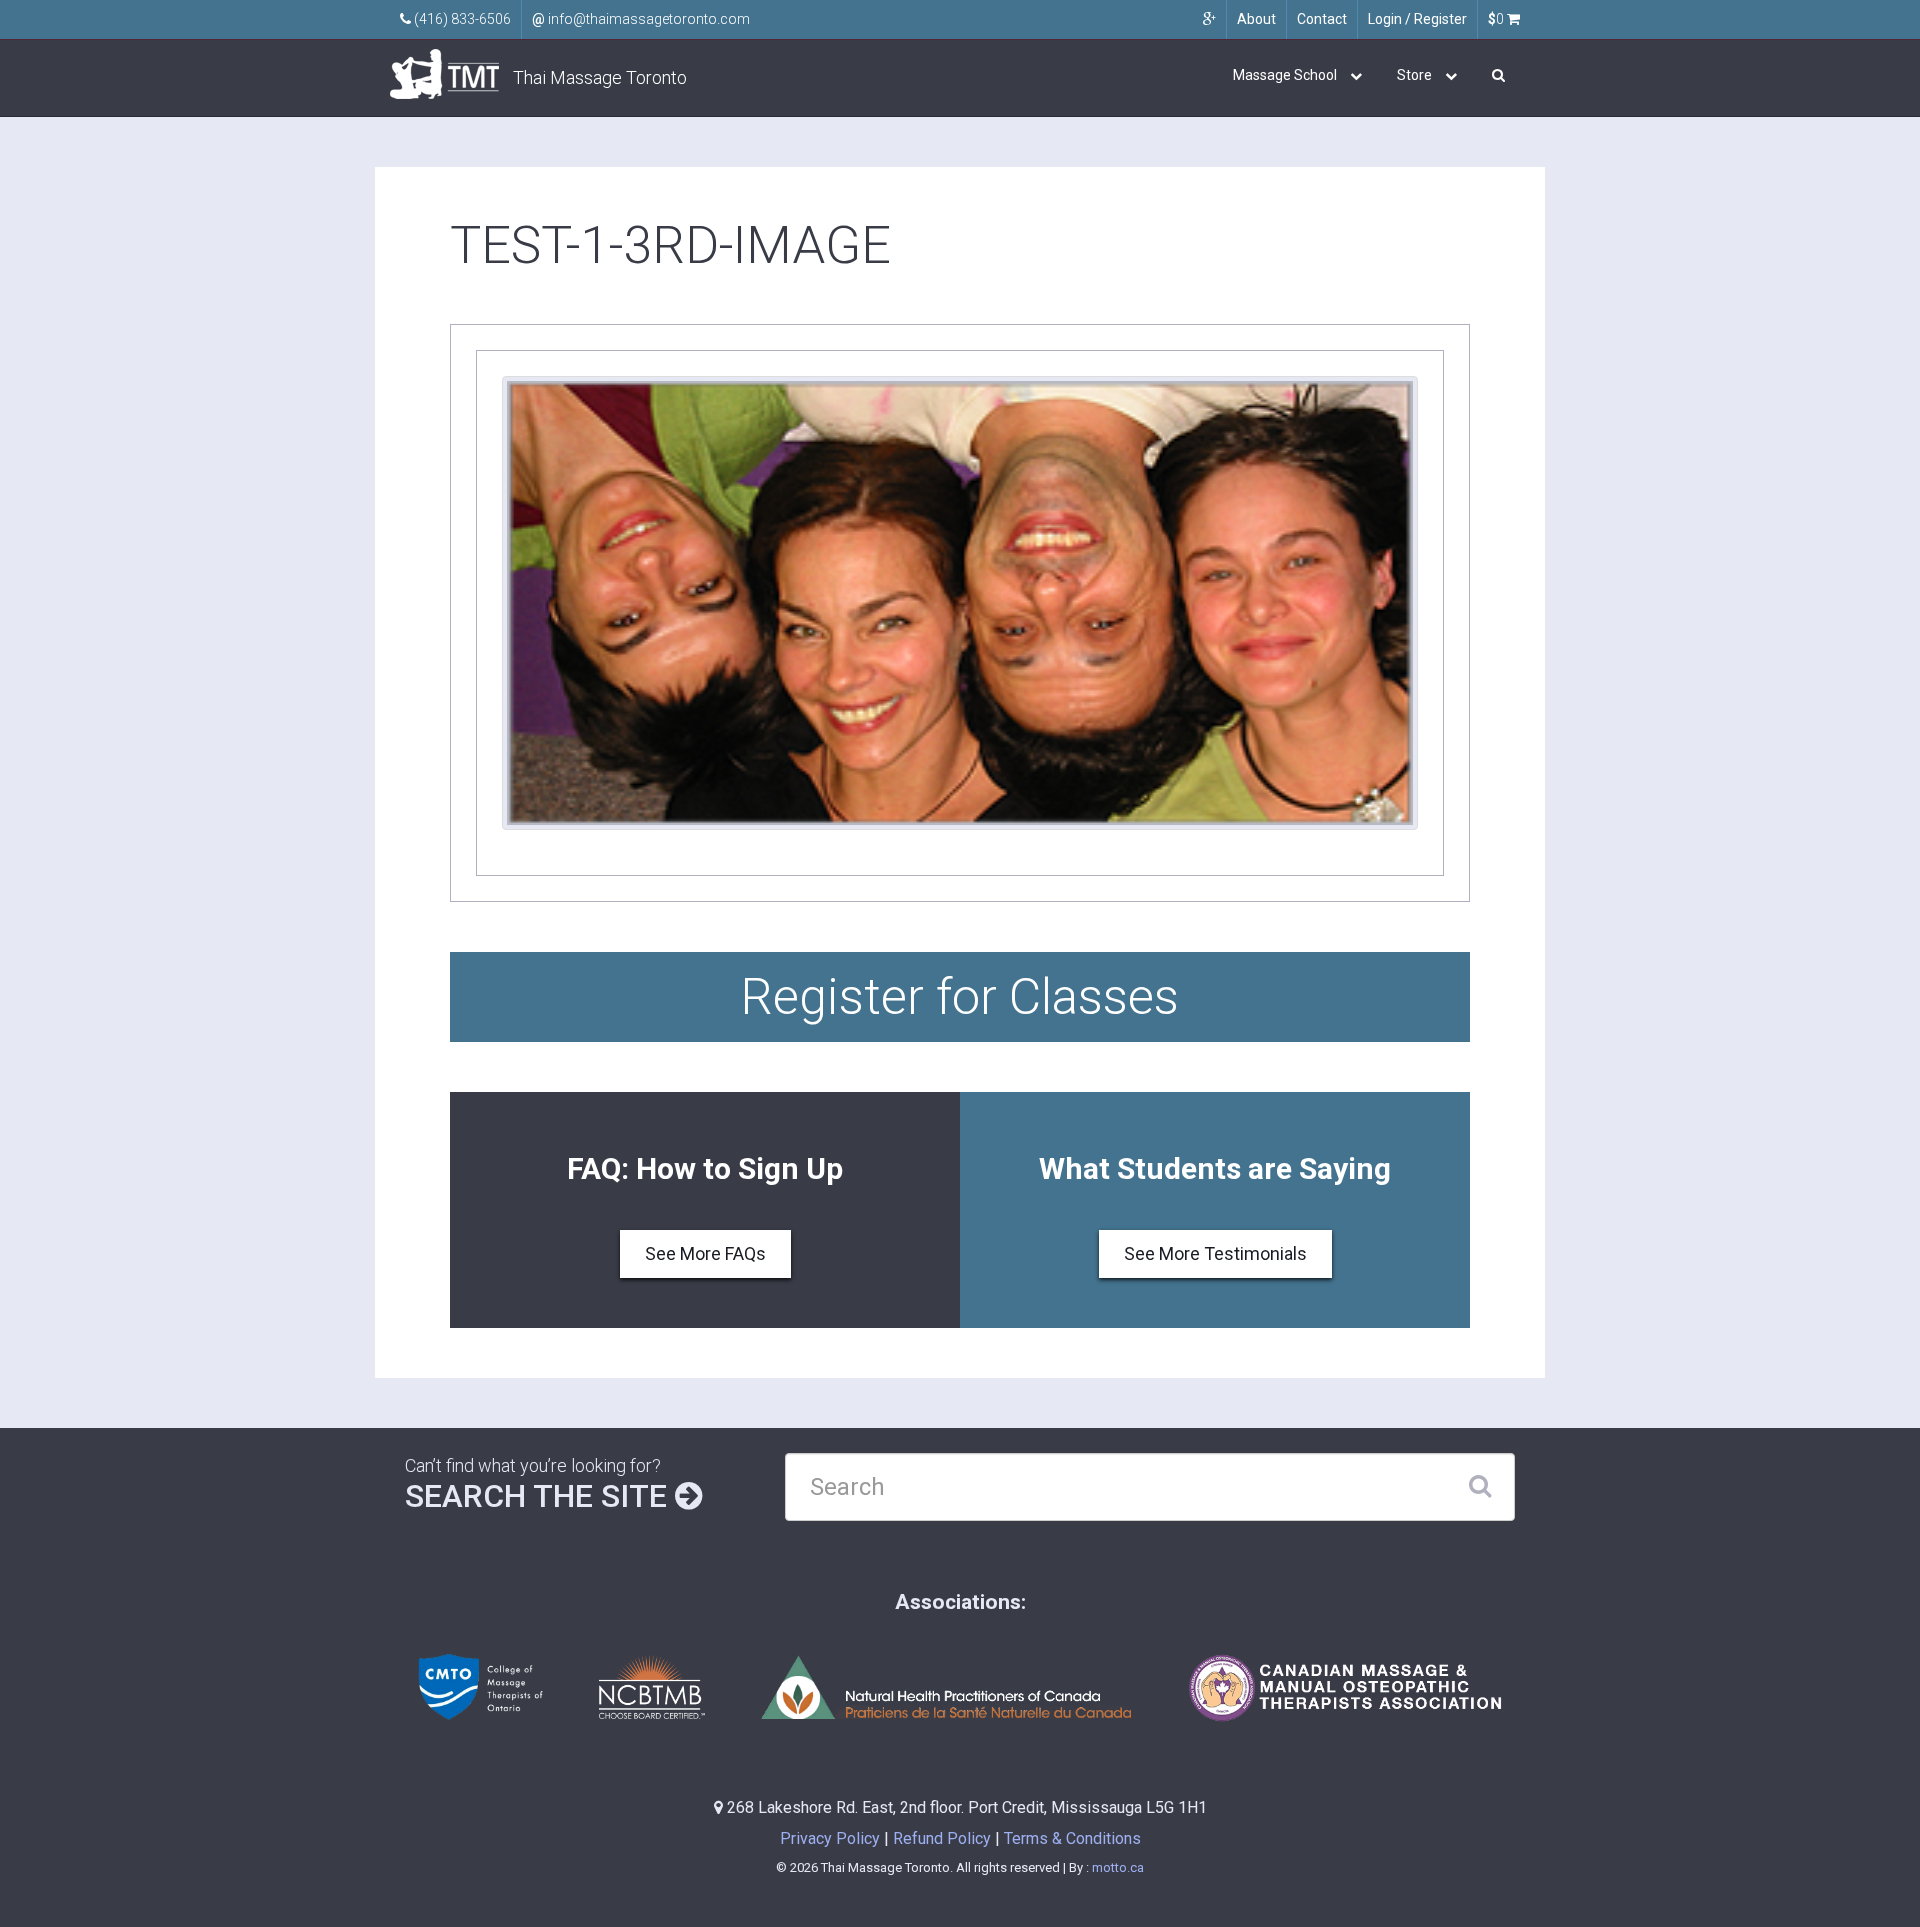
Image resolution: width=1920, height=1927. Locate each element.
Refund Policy (942, 1838)
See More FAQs (705, 1253)
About (1256, 19)
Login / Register (1417, 19)
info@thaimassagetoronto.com (641, 19)
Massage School (1285, 75)
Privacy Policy (830, 1838)
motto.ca (1118, 1867)
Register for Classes (960, 997)
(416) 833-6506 (461, 19)
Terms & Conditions (1072, 1838)
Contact (1322, 19)
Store (1414, 75)
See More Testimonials (1215, 1253)
